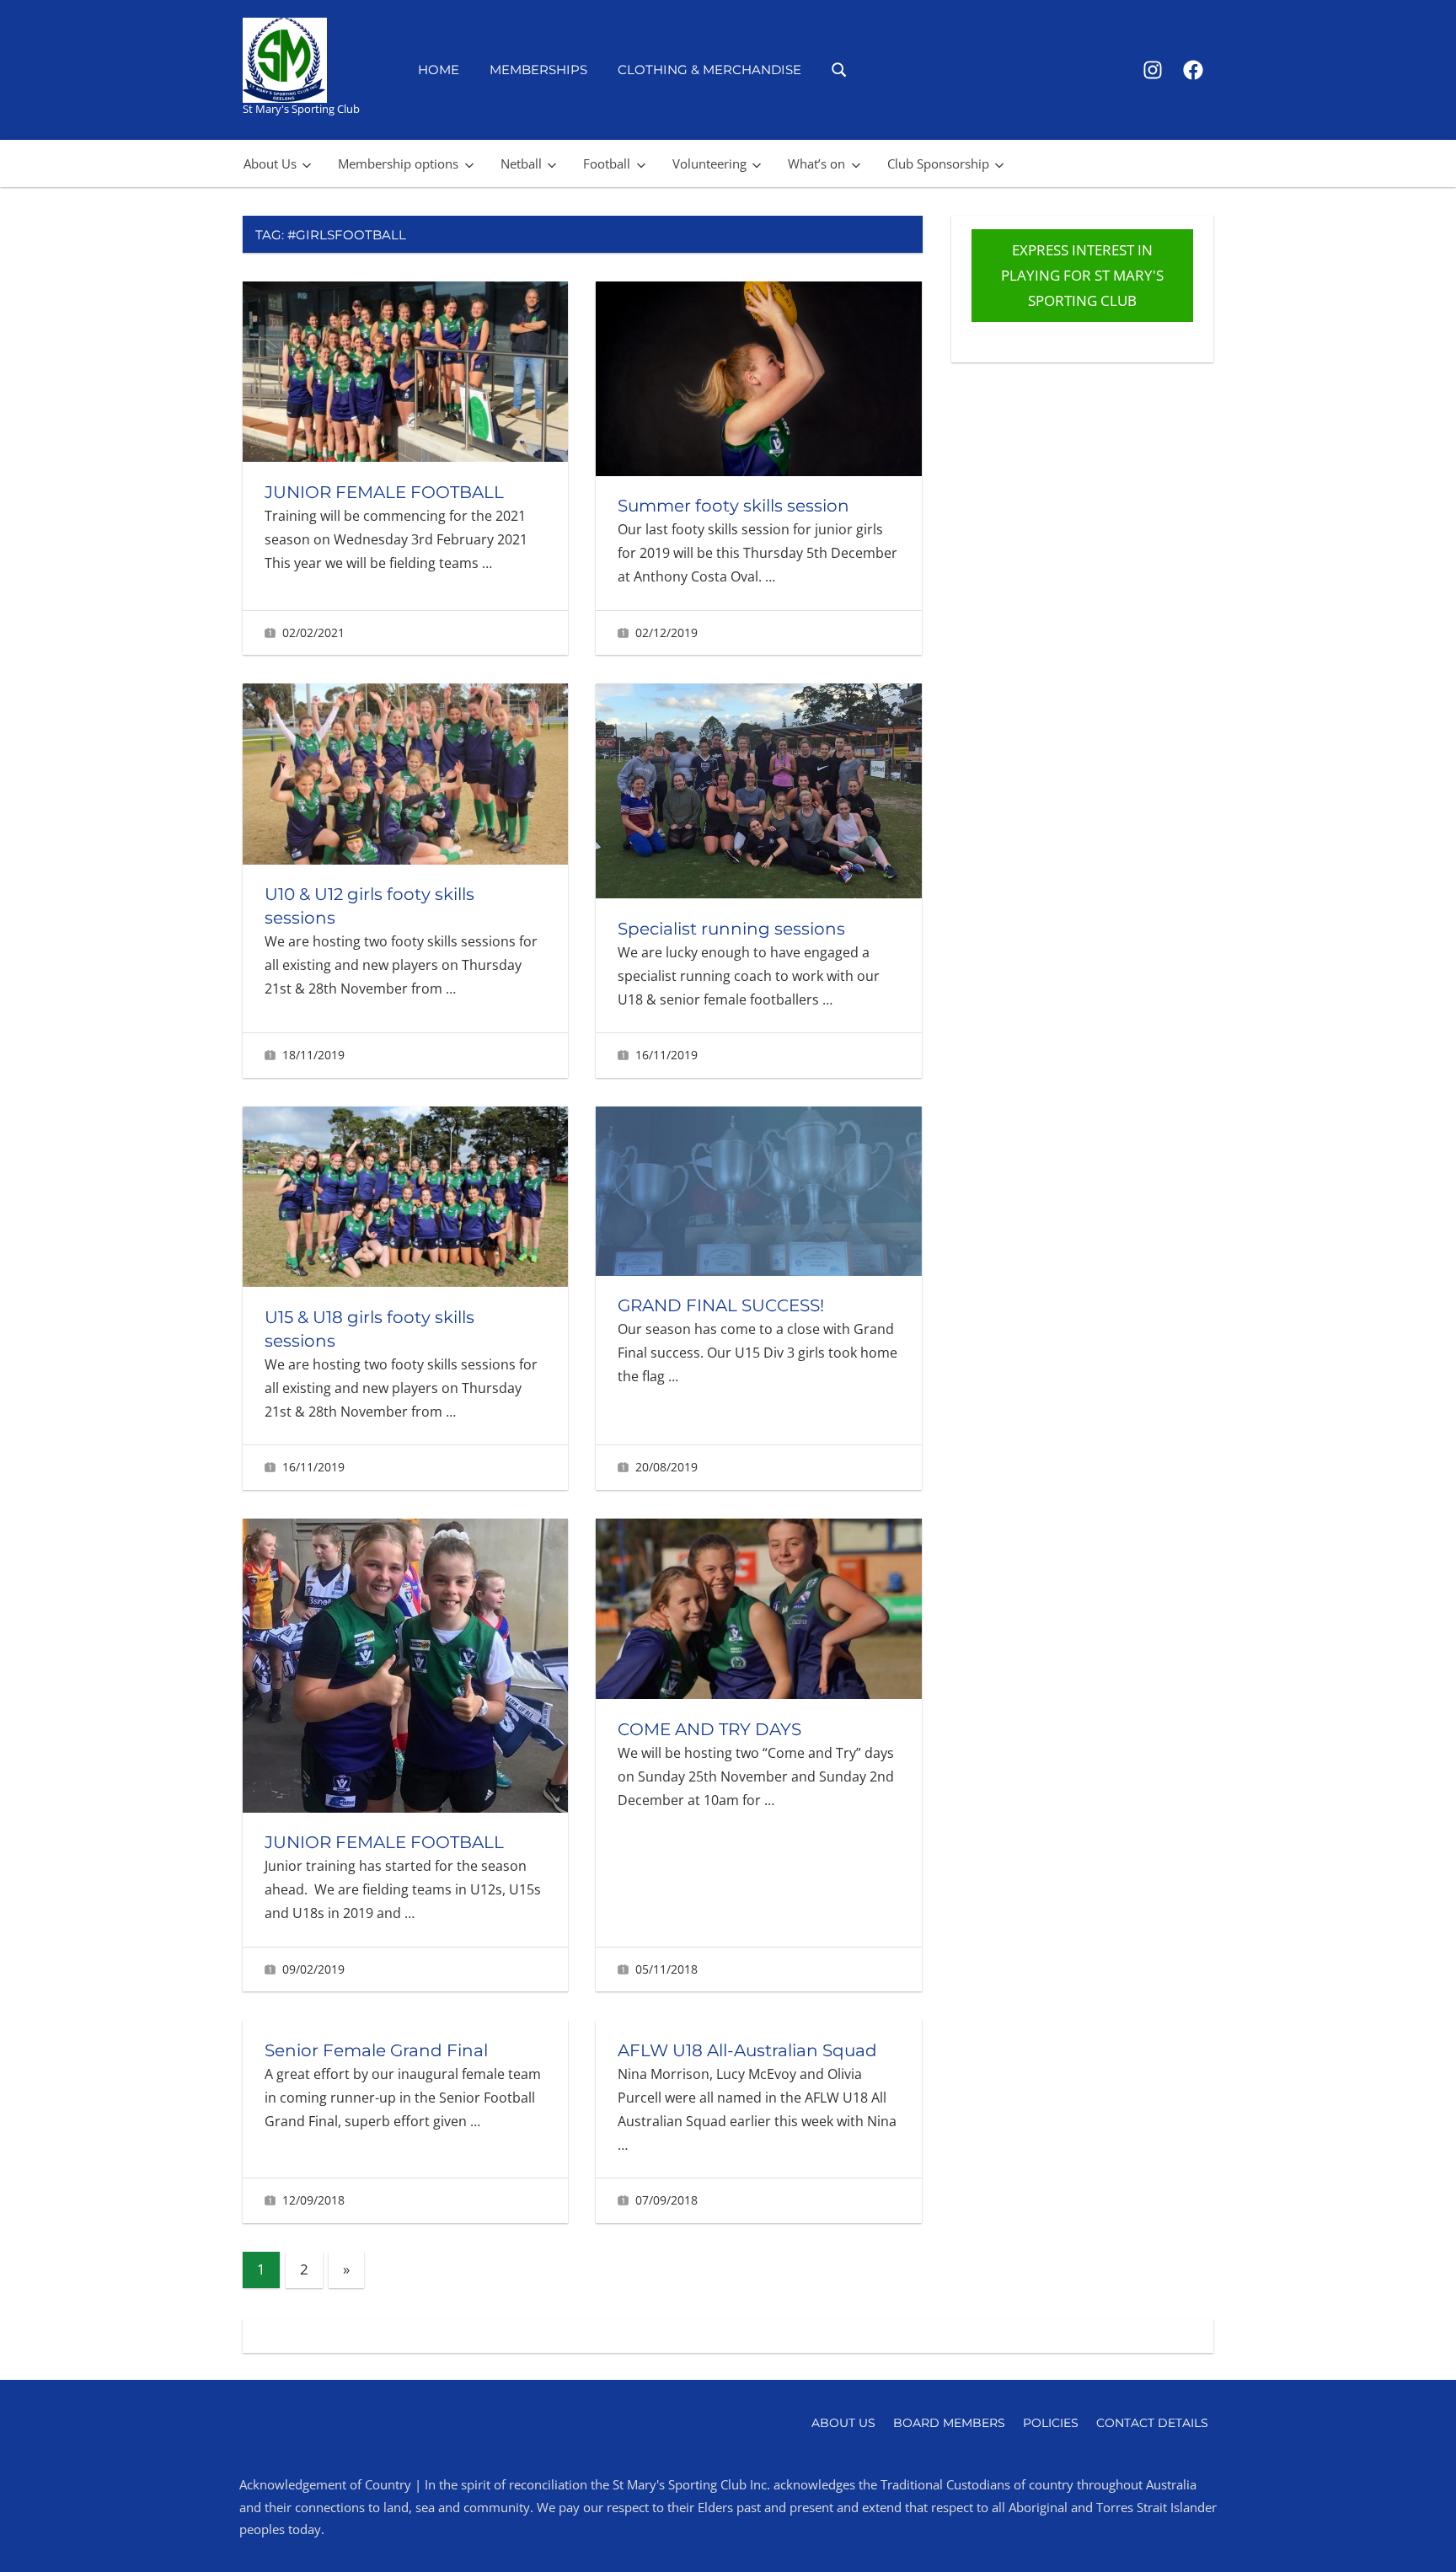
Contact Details (1152, 2423)
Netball (521, 163)
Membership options (398, 163)
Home (439, 70)
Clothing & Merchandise (709, 70)
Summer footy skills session (733, 506)
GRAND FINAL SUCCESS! (721, 1305)
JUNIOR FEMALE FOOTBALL (384, 492)
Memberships (538, 70)
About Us (270, 163)
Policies (1051, 2423)
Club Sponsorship (938, 163)
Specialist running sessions (731, 929)
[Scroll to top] (1416, 2532)
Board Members (949, 2423)
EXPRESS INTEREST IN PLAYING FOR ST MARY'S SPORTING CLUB (1082, 275)
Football (607, 163)
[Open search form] (840, 69)
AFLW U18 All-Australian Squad (747, 2050)
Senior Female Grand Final (376, 2050)
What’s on (816, 163)
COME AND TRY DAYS (709, 1729)
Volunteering (709, 163)
